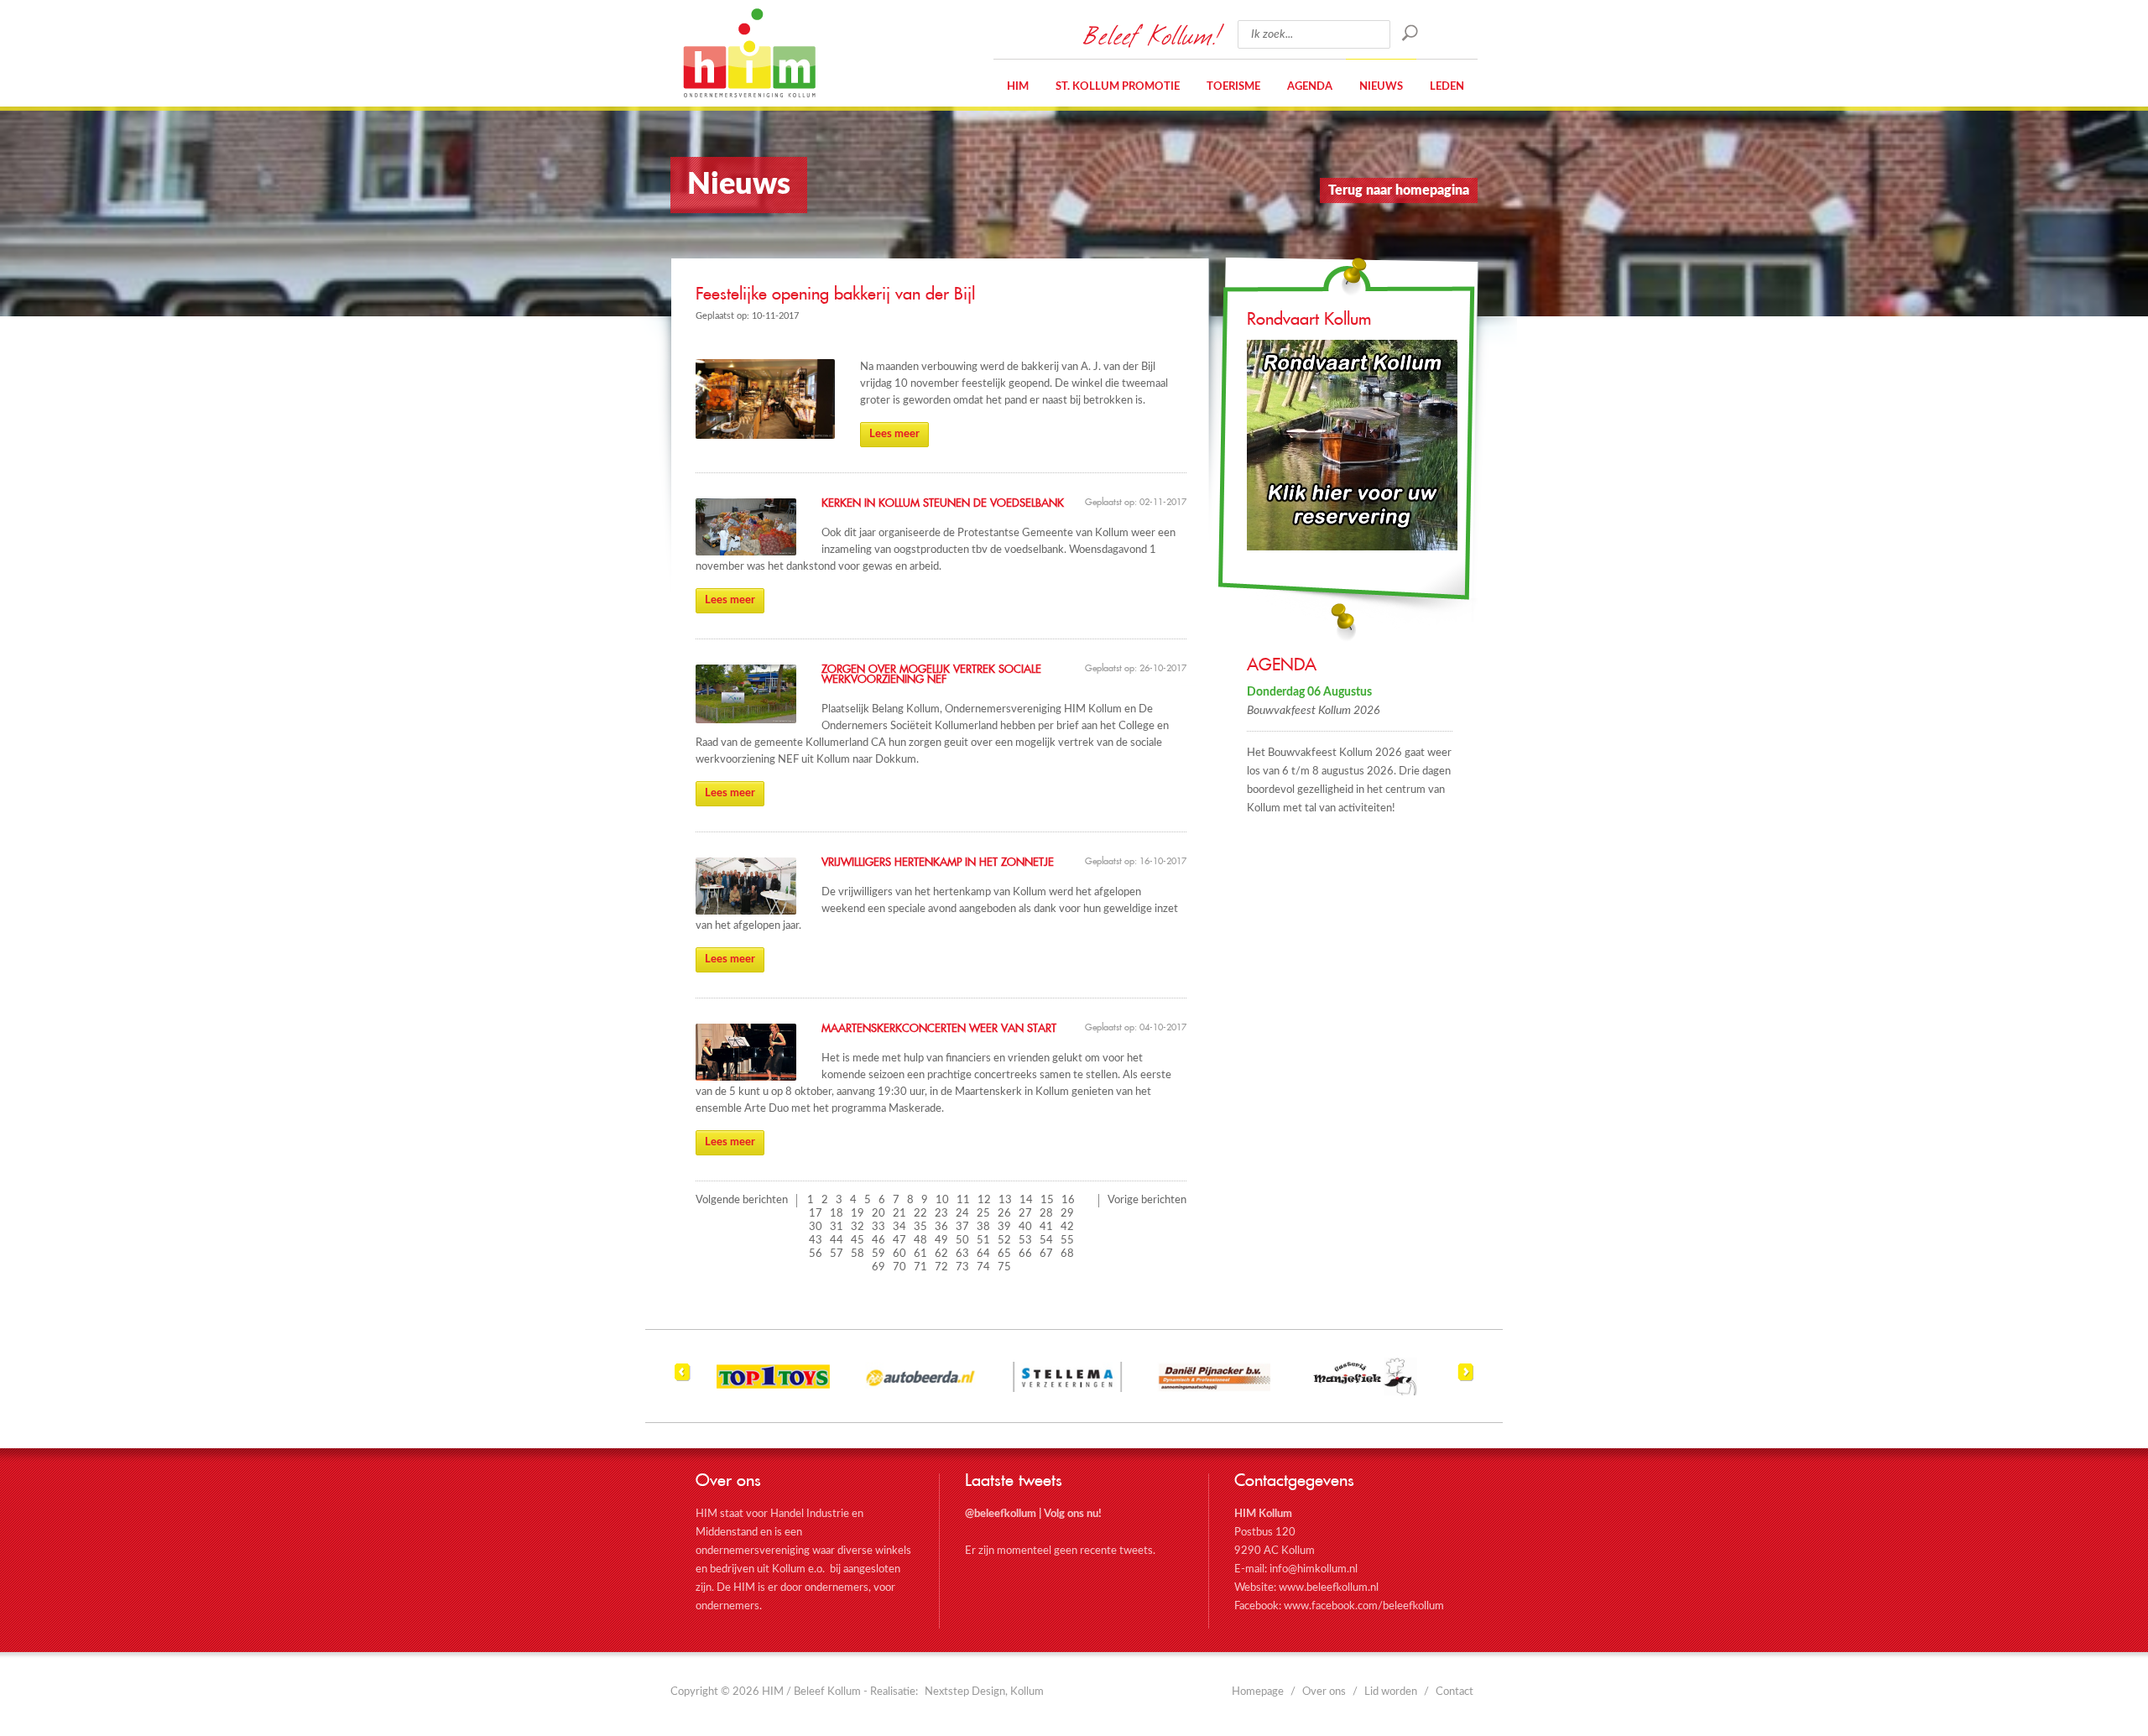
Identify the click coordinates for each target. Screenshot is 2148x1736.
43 (816, 1241)
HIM (749, 53)
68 (1067, 1254)
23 (941, 1214)
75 (1004, 1267)
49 (941, 1241)
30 (816, 1227)
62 (941, 1254)
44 (837, 1241)
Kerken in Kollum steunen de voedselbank (943, 503)
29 (1067, 1214)
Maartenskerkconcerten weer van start (939, 1029)
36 (941, 1227)
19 (858, 1214)
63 (962, 1254)
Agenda (1310, 87)
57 (837, 1254)
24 (962, 1214)
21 (899, 1214)
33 (878, 1227)
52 (1004, 1241)
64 (983, 1254)
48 (920, 1241)
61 (920, 1254)
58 (858, 1254)
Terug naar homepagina (1399, 190)
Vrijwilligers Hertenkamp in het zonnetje (938, 863)
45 (858, 1241)
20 (878, 1214)
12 (984, 1200)
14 (1026, 1200)
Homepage (1258, 1692)
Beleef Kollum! (1152, 34)
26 (1004, 1214)
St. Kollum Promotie (1118, 87)
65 (1004, 1254)
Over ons (1324, 1692)
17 (816, 1214)
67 (1046, 1254)
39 (1004, 1227)
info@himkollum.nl (1314, 1569)
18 (837, 1214)
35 (920, 1227)
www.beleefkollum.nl (1329, 1588)
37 (962, 1227)
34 (899, 1227)
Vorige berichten (1147, 1200)
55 (1067, 1241)
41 (1046, 1227)
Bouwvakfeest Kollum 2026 (1313, 711)
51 (983, 1241)
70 (899, 1267)
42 (1067, 1227)
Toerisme (1233, 87)
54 (1046, 1241)
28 (1046, 1214)
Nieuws (1381, 87)
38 (983, 1227)
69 (878, 1267)
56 (816, 1254)
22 (920, 1214)
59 (878, 1254)
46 (878, 1241)
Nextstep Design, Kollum (984, 1692)
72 (941, 1267)
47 (899, 1241)
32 (858, 1227)
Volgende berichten (742, 1200)
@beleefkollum (1001, 1514)
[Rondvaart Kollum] (1362, 445)
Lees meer (894, 434)
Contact (1455, 1692)
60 (899, 1254)
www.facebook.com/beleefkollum (1364, 1606)
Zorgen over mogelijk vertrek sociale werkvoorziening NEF (931, 675)
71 (920, 1267)
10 (942, 1200)
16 (1068, 1200)
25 (983, 1214)
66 (1025, 1254)
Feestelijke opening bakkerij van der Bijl (835, 295)
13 (1005, 1200)
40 (1025, 1227)
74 (983, 1267)
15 (1047, 1200)
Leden (1447, 87)
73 (962, 1267)
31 (837, 1227)
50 (962, 1241)
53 (1025, 1241)
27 (1025, 1214)
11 (963, 1200)
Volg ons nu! (1073, 1514)
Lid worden (1391, 1692)
